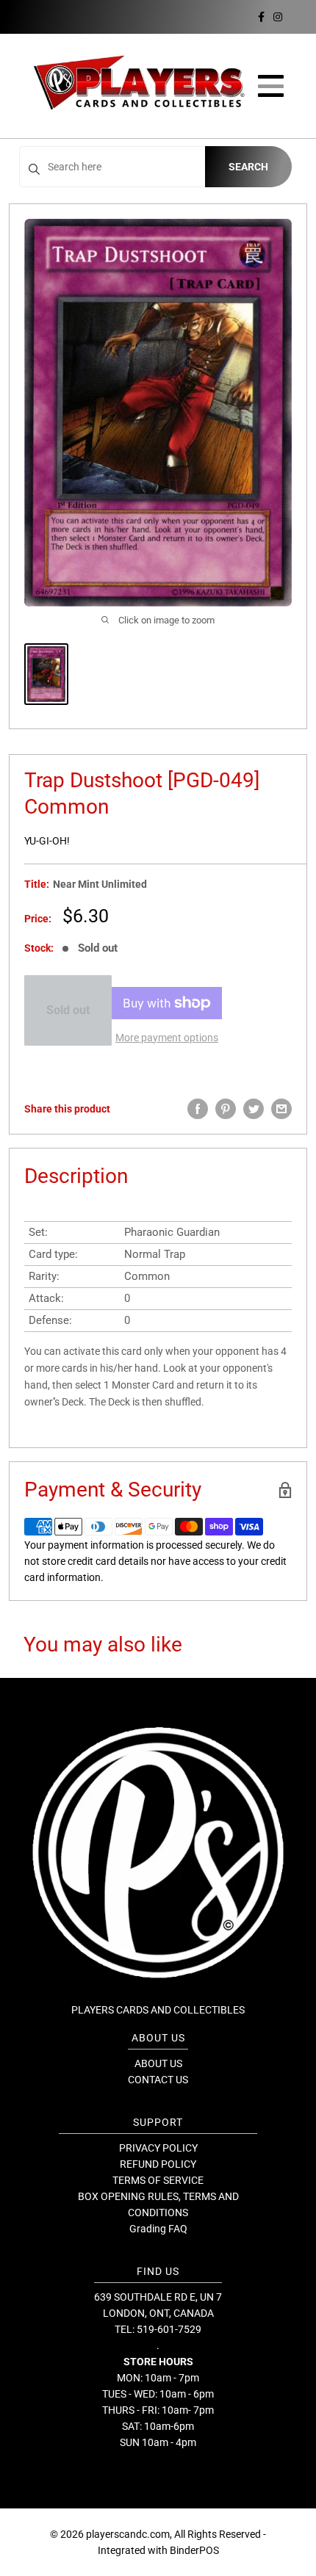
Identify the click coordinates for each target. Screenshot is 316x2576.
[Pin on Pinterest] (226, 1109)
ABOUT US (158, 2063)
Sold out (68, 1010)
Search (248, 167)
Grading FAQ (158, 2229)
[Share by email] (281, 1109)
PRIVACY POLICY (158, 2148)
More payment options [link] (167, 1038)
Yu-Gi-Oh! (47, 841)
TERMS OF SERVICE (158, 2180)
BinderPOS (194, 2550)
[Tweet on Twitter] (254, 1109)
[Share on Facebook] (198, 1109)
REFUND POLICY (158, 2164)
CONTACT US (158, 2080)
